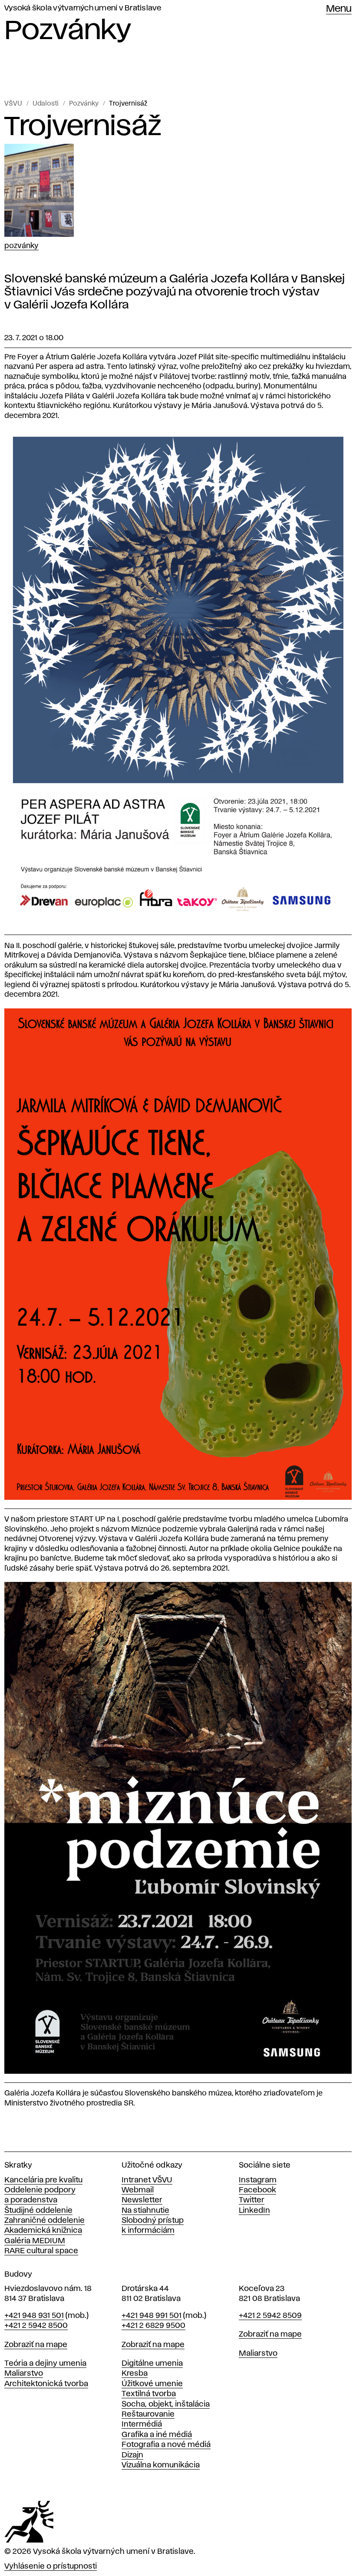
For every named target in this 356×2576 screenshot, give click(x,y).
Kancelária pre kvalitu (43, 2180)
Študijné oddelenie (38, 2211)
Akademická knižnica (43, 2231)
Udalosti (46, 104)
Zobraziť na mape (36, 2345)
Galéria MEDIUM (35, 2241)
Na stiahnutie (145, 2211)
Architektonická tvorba (46, 2384)
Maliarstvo (24, 2374)
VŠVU (13, 104)
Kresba (135, 2374)
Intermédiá (142, 2424)
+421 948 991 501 (152, 2316)
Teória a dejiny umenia (45, 2364)
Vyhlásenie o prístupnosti (51, 2566)
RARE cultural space (41, 2251)
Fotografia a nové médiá (166, 2445)
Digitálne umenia (152, 2364)
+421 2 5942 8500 (36, 2326)
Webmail (138, 2190)
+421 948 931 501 (34, 2316)
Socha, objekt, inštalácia (166, 2404)
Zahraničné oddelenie (44, 2221)
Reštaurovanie (148, 2414)
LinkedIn (254, 2211)
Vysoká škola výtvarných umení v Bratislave (83, 8)
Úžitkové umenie (152, 2384)
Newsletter (142, 2200)
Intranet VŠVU (147, 2180)
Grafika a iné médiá (157, 2435)
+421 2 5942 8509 (270, 2316)
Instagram (258, 2180)
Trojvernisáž (128, 104)
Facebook (257, 2190)
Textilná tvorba (149, 2394)
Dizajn (132, 2455)
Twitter (252, 2200)
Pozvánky (84, 104)
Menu (339, 9)
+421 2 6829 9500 (153, 2326)
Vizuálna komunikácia (161, 2465)
